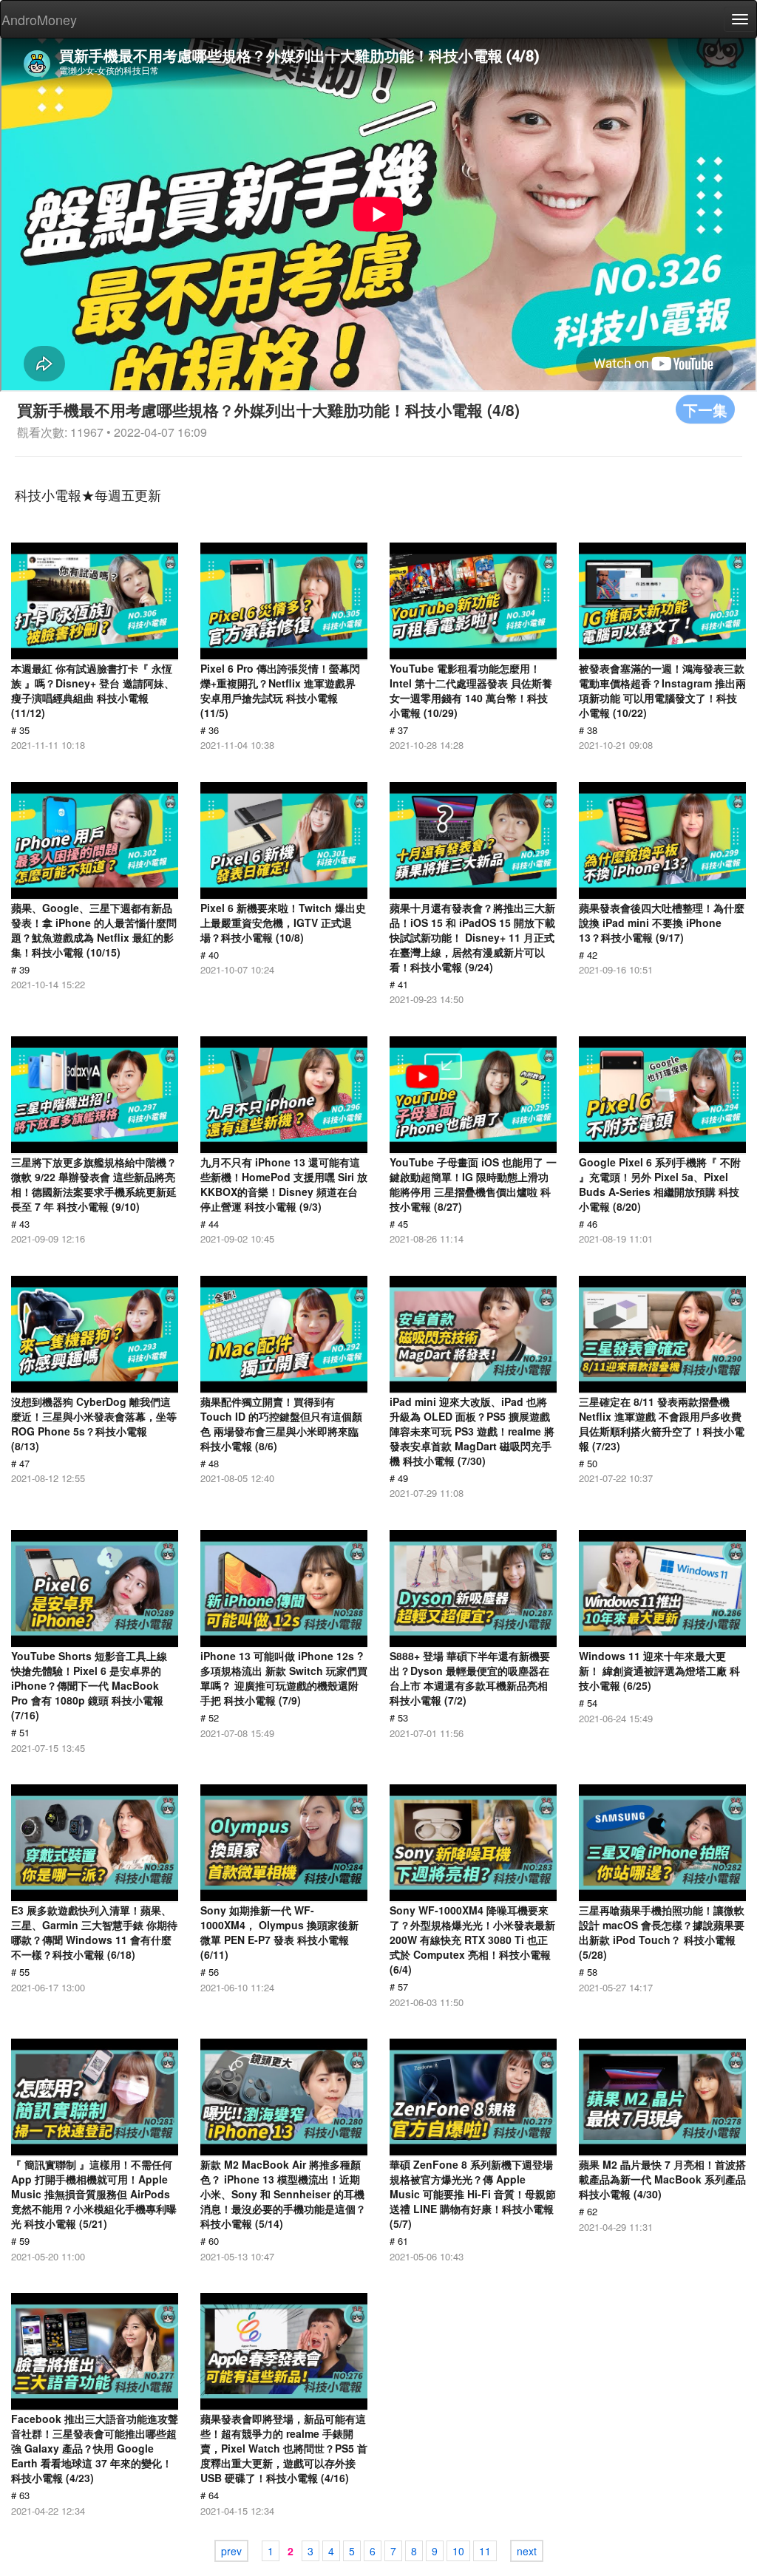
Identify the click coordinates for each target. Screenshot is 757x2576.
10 (458, 2551)
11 (485, 2551)
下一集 (705, 409)
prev (231, 2551)
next (527, 2551)
